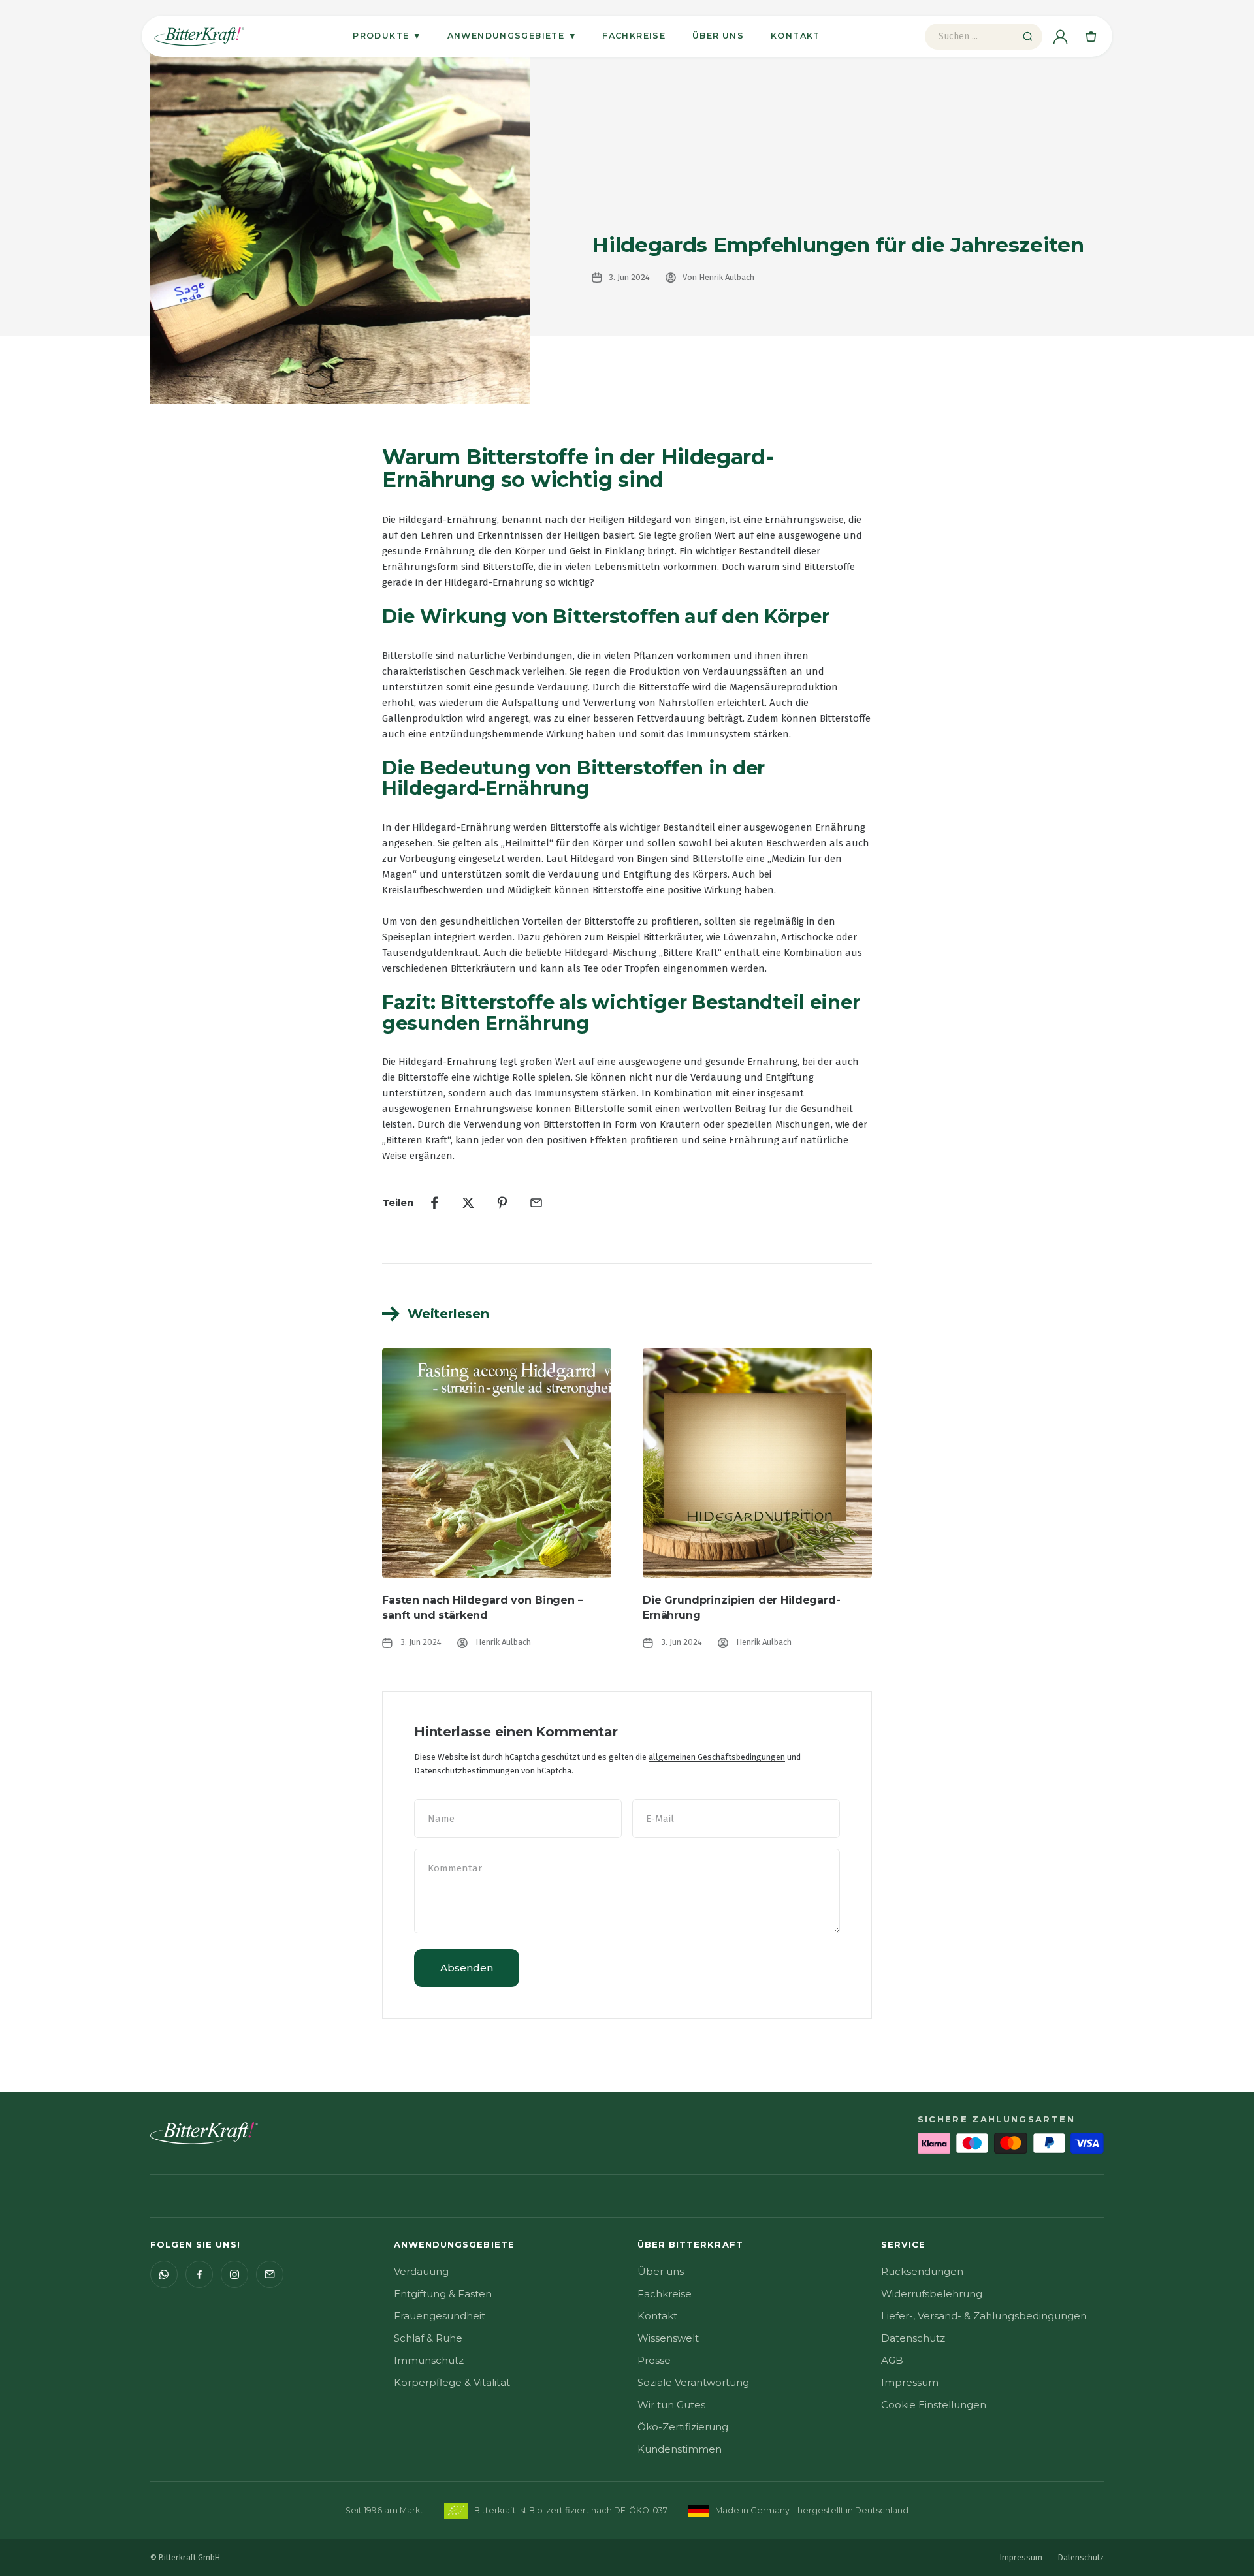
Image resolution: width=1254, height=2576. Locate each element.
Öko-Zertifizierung (683, 2427)
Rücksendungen (922, 2271)
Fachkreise (634, 36)
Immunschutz (429, 2360)
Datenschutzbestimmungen (467, 1771)
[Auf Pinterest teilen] (502, 1203)
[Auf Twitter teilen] (468, 1203)
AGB (892, 2360)
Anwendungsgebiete (512, 35)
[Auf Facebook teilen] (434, 1203)
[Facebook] (199, 2274)
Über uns (718, 36)
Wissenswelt (668, 2338)
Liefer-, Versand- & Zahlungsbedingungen (984, 2316)
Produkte (386, 35)
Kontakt (796, 36)
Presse (654, 2360)
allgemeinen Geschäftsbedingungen (717, 1757)
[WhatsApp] (164, 2274)
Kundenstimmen (680, 2449)
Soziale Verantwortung (693, 2382)
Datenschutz (913, 2338)
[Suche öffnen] (1027, 37)
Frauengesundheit (440, 2316)
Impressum (910, 2382)
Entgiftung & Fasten (443, 2294)
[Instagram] (234, 2274)
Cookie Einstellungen (934, 2405)
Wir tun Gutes (671, 2405)
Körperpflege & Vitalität (452, 2382)
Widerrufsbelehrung (932, 2294)
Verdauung (421, 2271)
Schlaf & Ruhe (428, 2338)
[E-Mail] (270, 2274)
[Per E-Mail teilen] (536, 1203)
